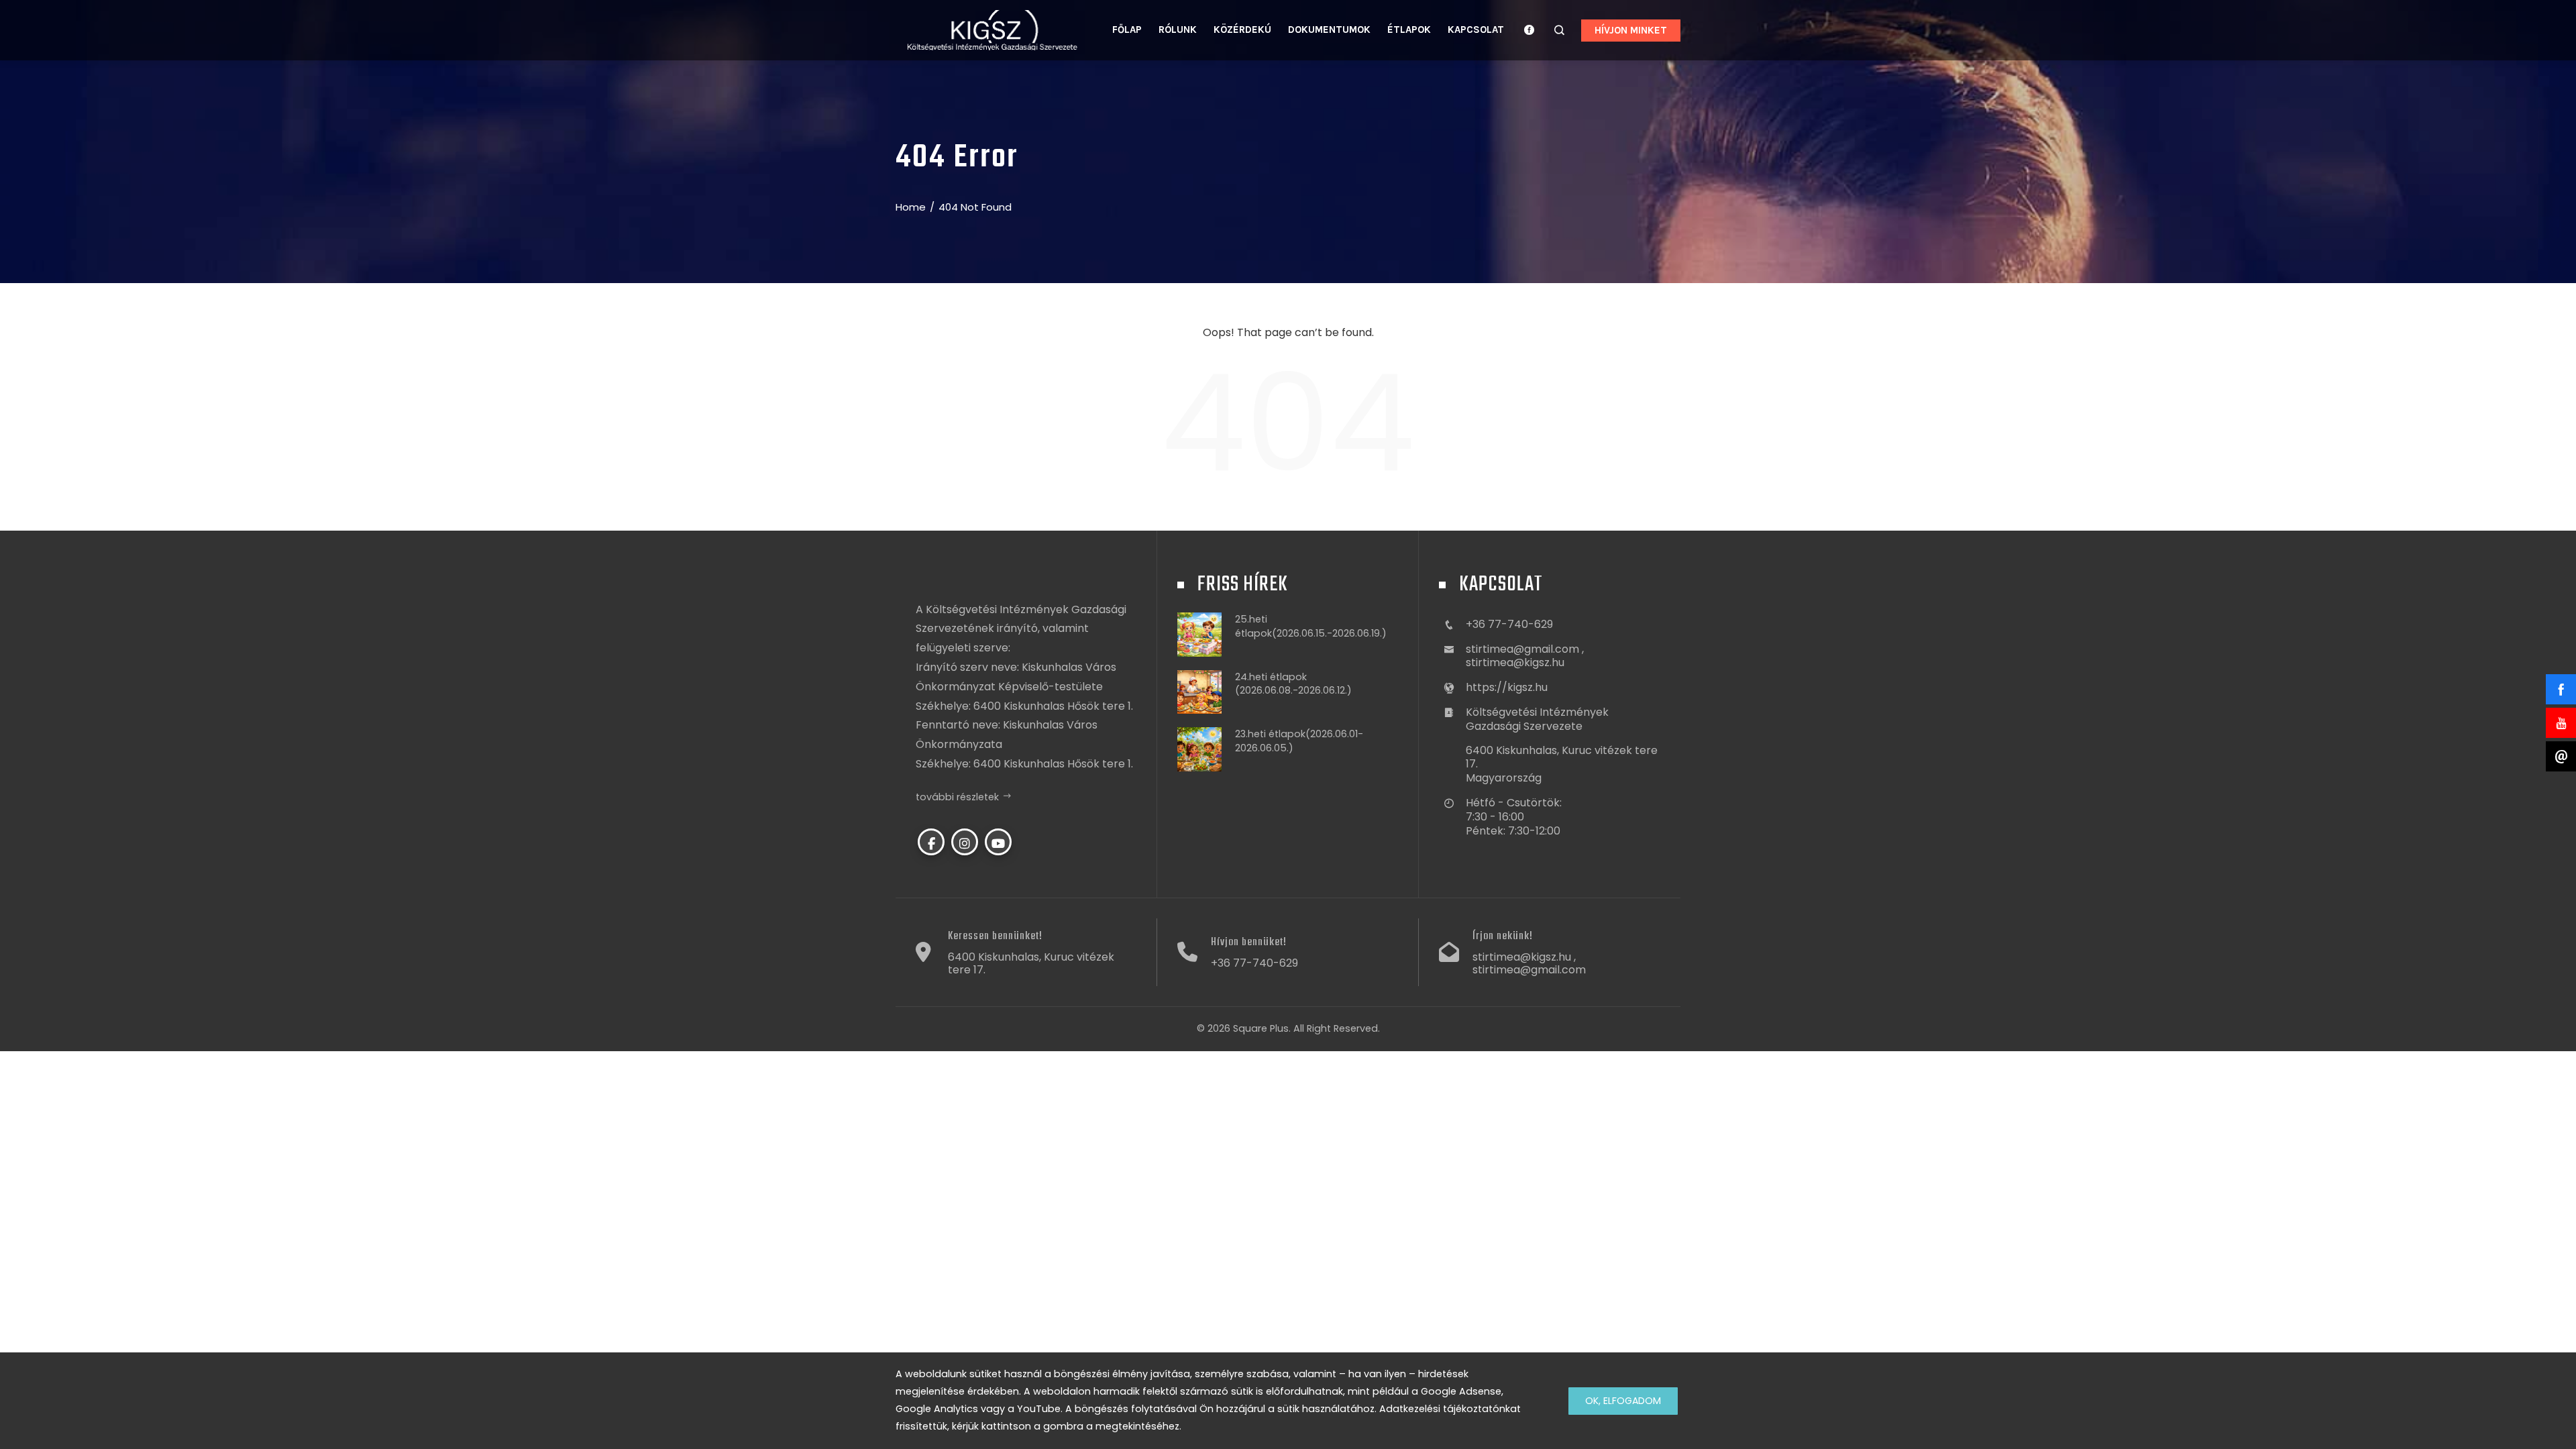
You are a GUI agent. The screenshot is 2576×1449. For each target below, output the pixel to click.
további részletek (957, 797)
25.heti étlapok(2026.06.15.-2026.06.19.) (1311, 626)
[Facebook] (931, 842)
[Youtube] (998, 842)
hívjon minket (1631, 30)
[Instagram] (965, 842)
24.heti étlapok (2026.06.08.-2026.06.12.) (1293, 684)
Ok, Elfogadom (1623, 1401)
